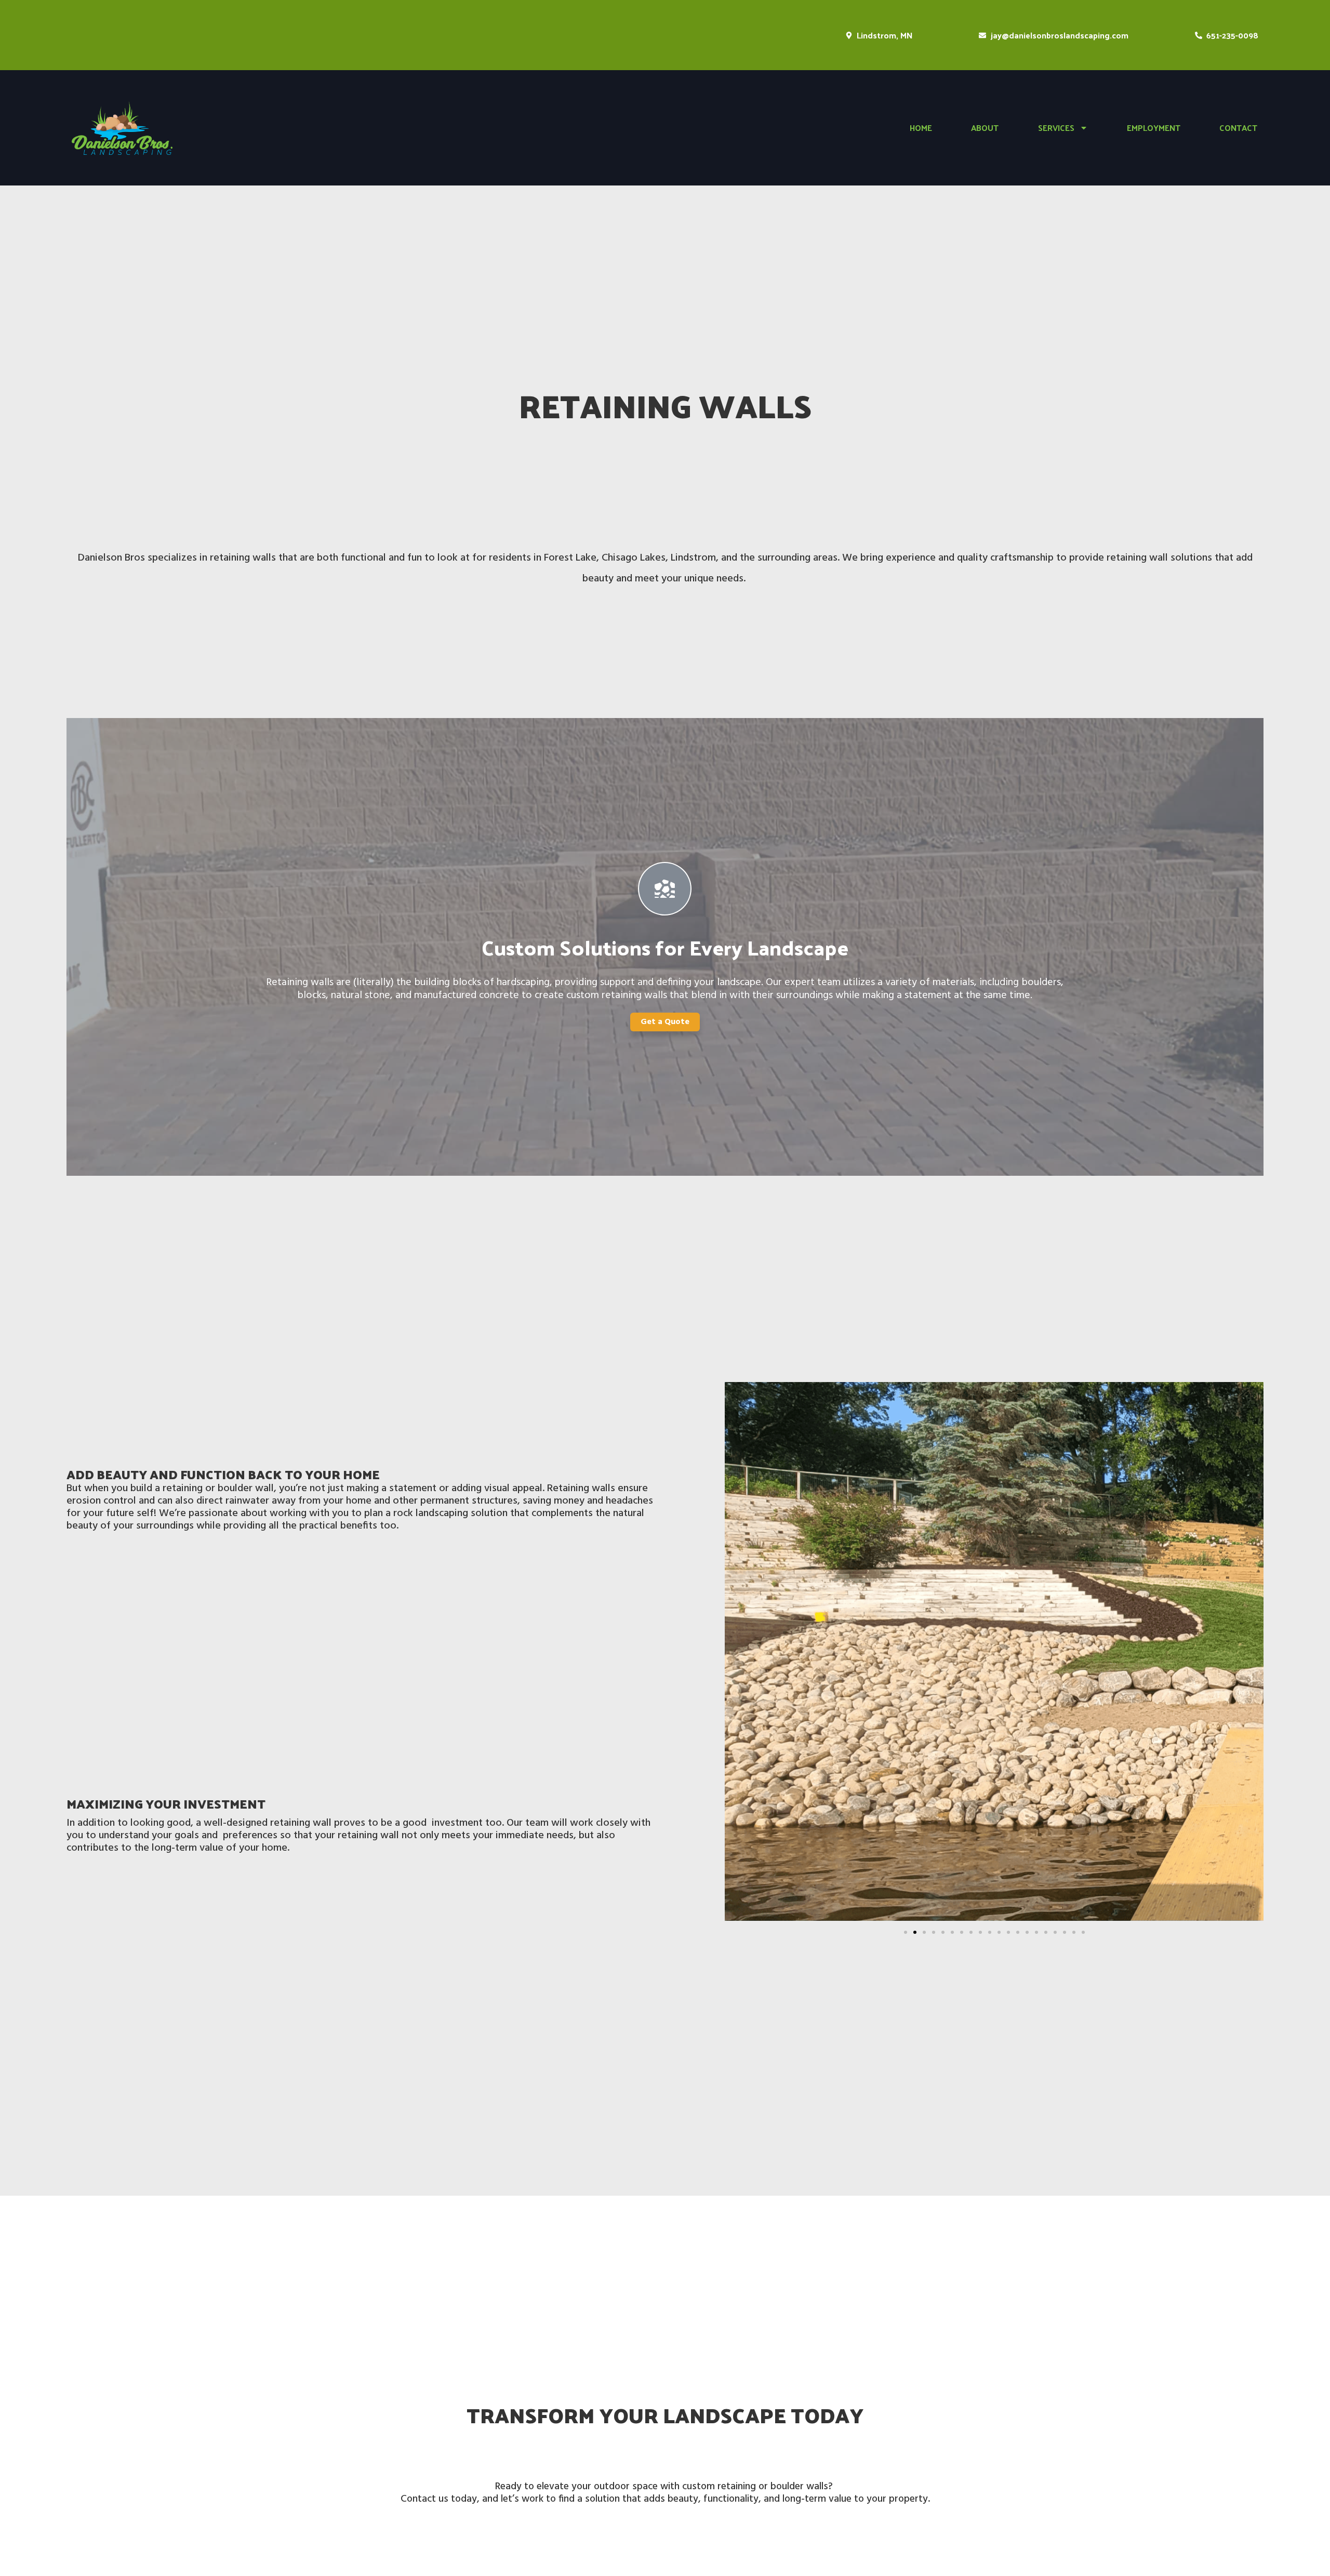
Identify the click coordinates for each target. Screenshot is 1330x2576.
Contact (1238, 128)
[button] (906, 1932)
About (985, 128)
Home (921, 128)
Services (1056, 128)
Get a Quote (665, 1022)
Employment (1154, 128)
